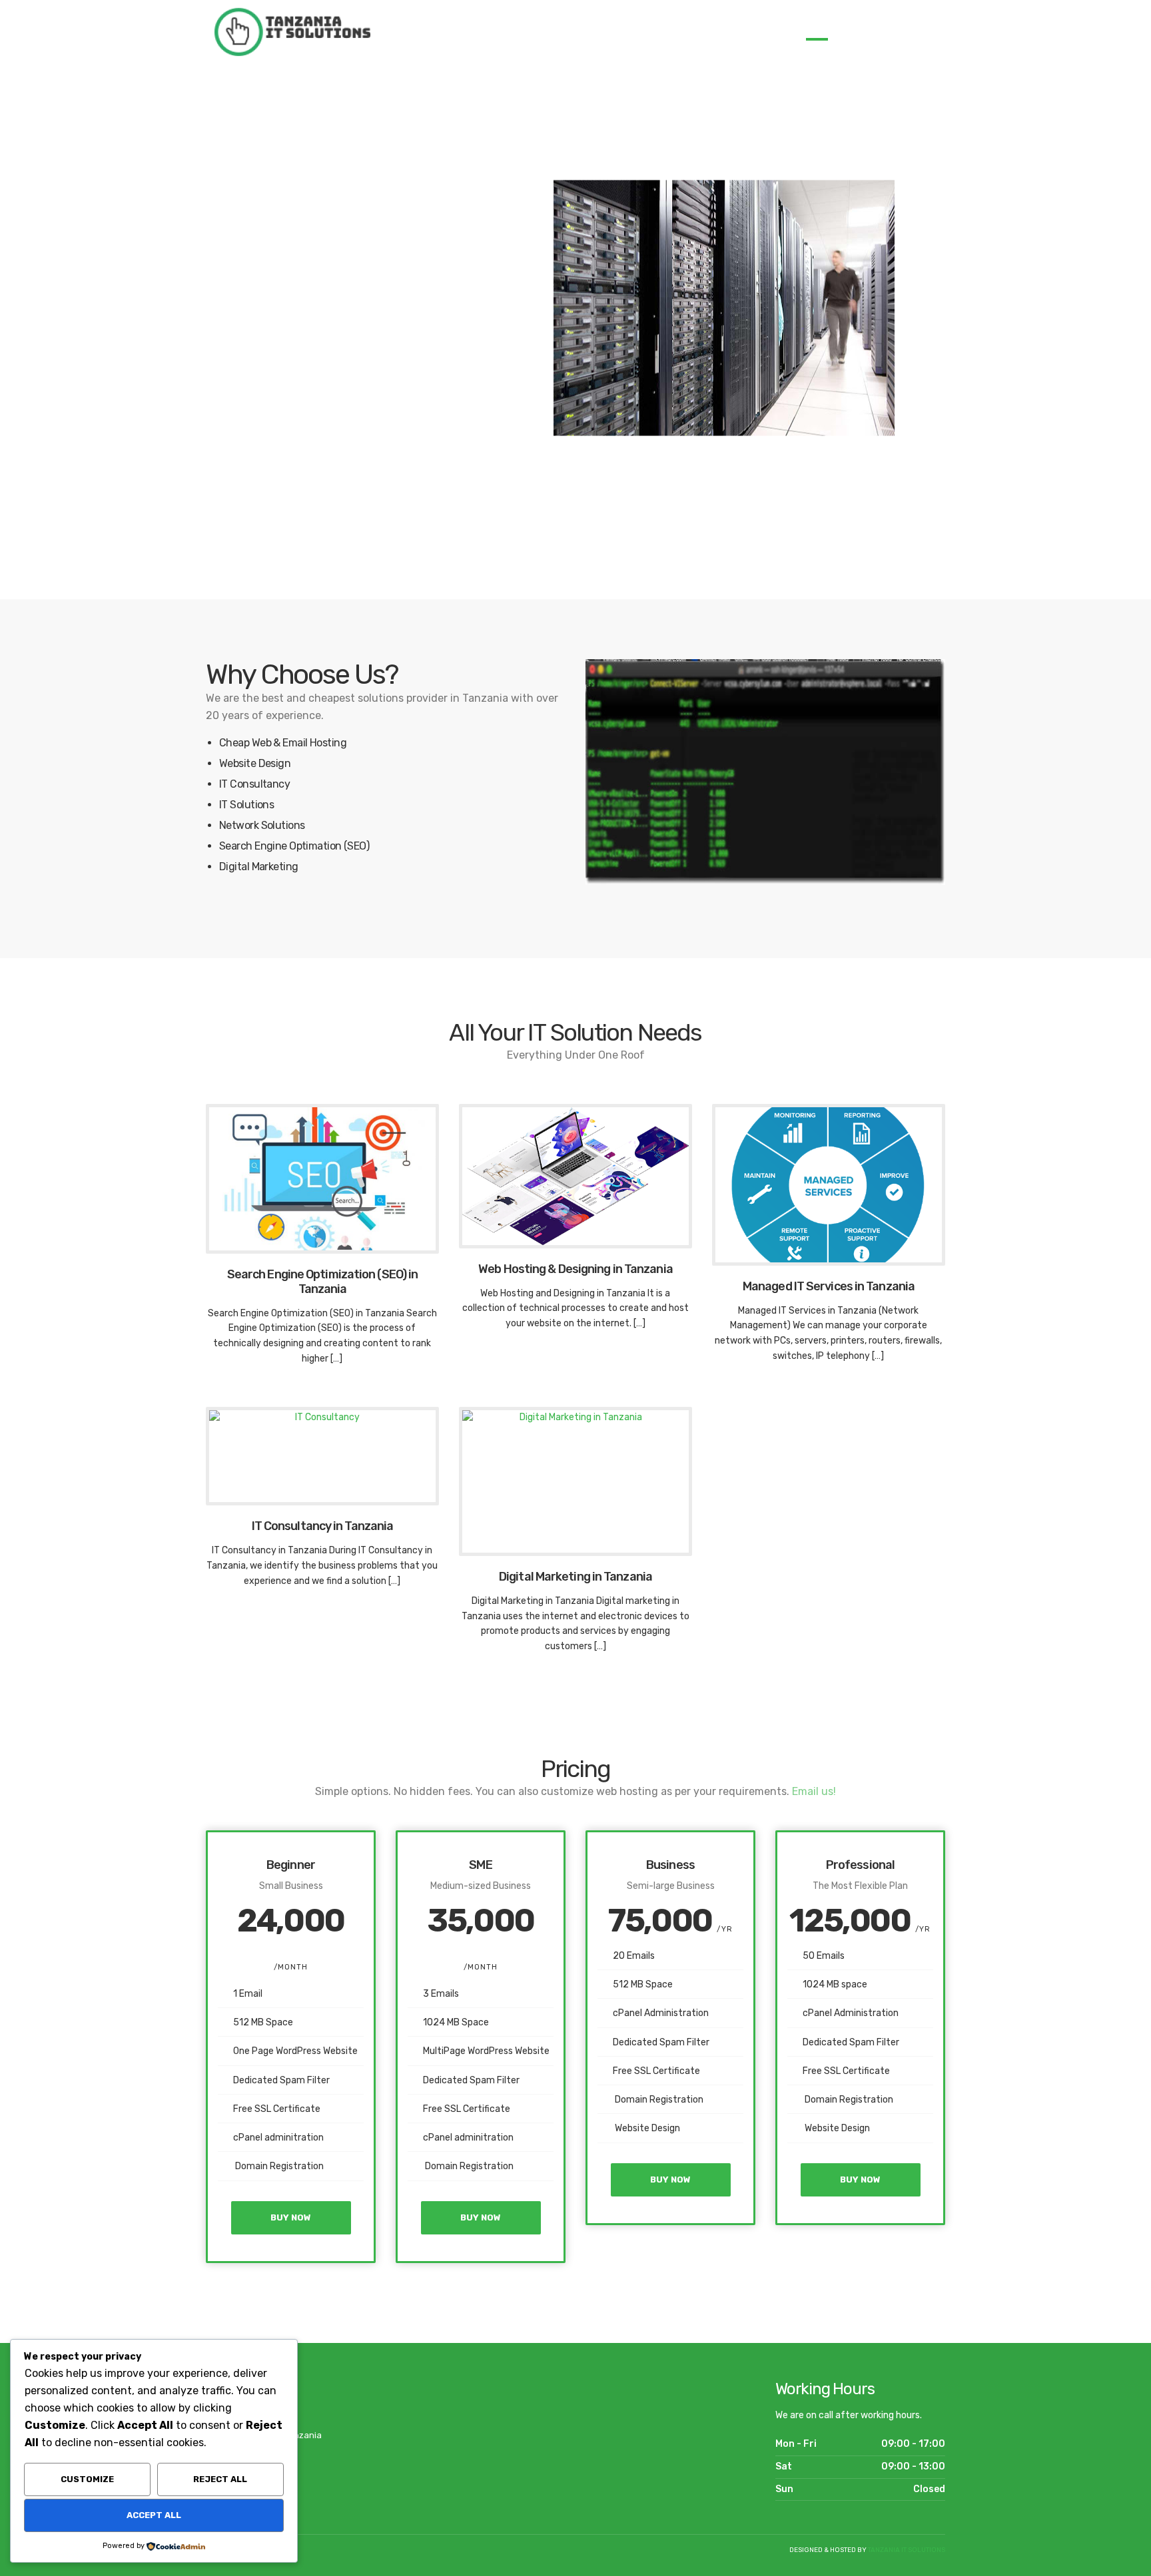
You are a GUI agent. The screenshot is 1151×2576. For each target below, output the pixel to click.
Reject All (220, 2479)
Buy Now (291, 2217)
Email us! (814, 1791)
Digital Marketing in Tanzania (575, 1577)
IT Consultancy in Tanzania (323, 1526)
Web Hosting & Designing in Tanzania (575, 1269)
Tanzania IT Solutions (907, 2550)
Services (864, 30)
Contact (926, 30)
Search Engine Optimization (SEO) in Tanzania (323, 1282)
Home (817, 30)
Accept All (154, 2515)
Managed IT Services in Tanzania (829, 1286)
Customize (87, 2479)
